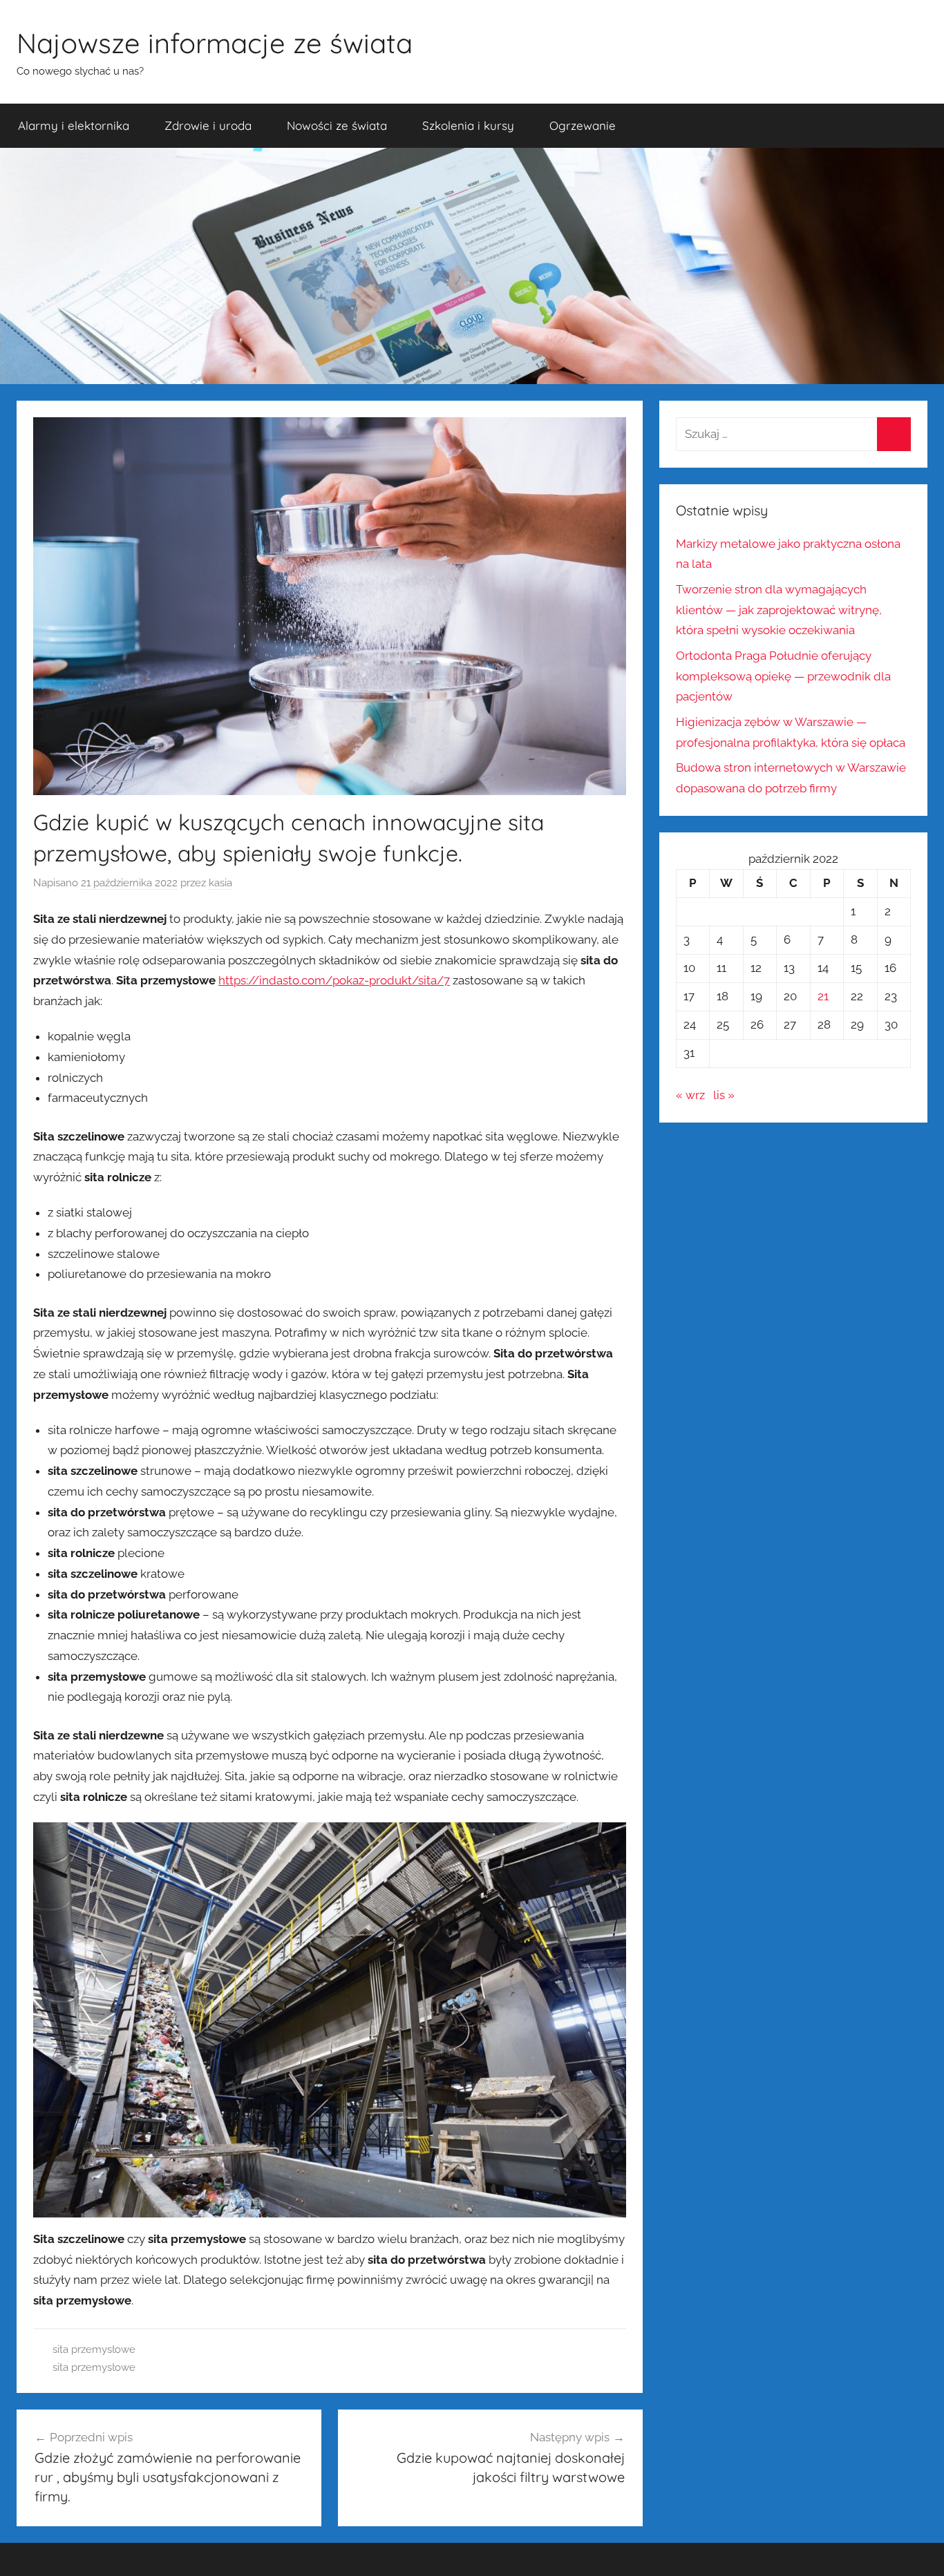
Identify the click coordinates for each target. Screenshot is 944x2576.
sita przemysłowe (94, 2349)
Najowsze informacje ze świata (215, 43)
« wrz (690, 1095)
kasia (220, 883)
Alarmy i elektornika (74, 125)
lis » (724, 1095)
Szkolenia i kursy (468, 125)
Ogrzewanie (583, 125)
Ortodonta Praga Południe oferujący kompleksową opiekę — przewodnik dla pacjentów (783, 676)
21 (823, 996)
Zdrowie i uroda (208, 125)
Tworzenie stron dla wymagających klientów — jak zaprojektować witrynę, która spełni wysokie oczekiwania (779, 610)
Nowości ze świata (337, 125)
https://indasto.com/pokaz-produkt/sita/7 (334, 980)
